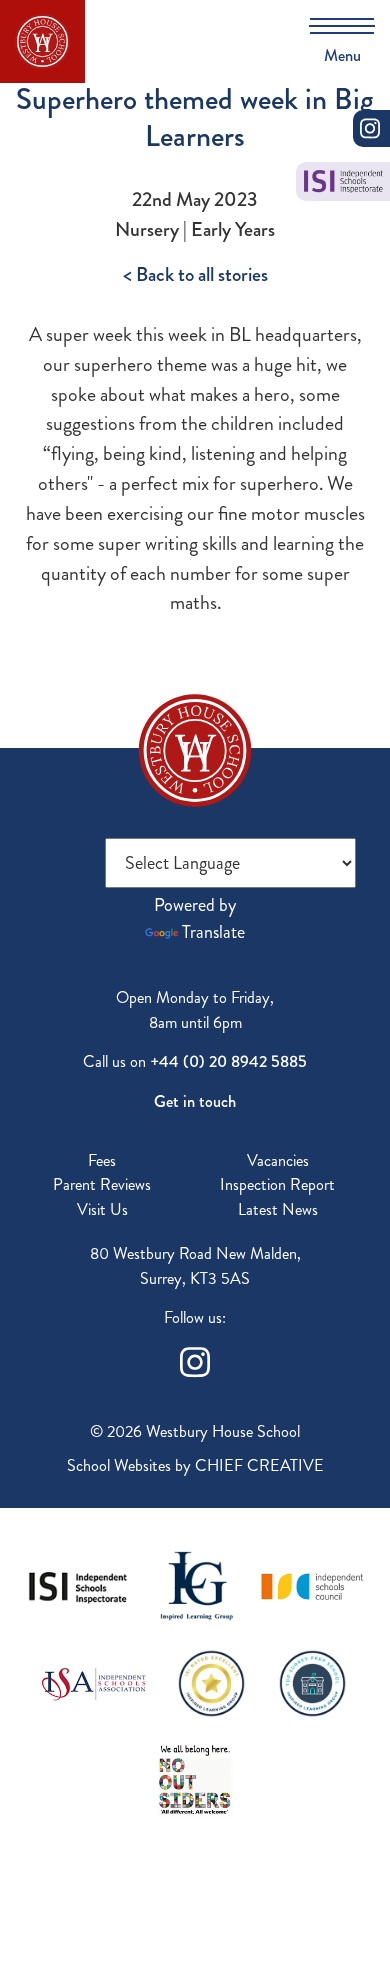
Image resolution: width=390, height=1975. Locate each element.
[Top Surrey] (312, 1682)
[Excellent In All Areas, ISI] (211, 1682)
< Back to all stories (195, 274)
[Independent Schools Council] (313, 1585)
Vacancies (278, 1160)
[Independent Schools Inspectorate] (78, 1585)
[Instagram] (195, 1359)
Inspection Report (277, 1184)
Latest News (278, 1209)
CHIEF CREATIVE (259, 1465)
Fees (102, 1160)
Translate (213, 932)
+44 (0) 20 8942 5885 (228, 1061)
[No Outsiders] (195, 1779)
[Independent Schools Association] (94, 1682)
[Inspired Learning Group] (195, 1585)
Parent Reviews (102, 1184)
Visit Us (102, 1209)
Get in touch (195, 1101)
